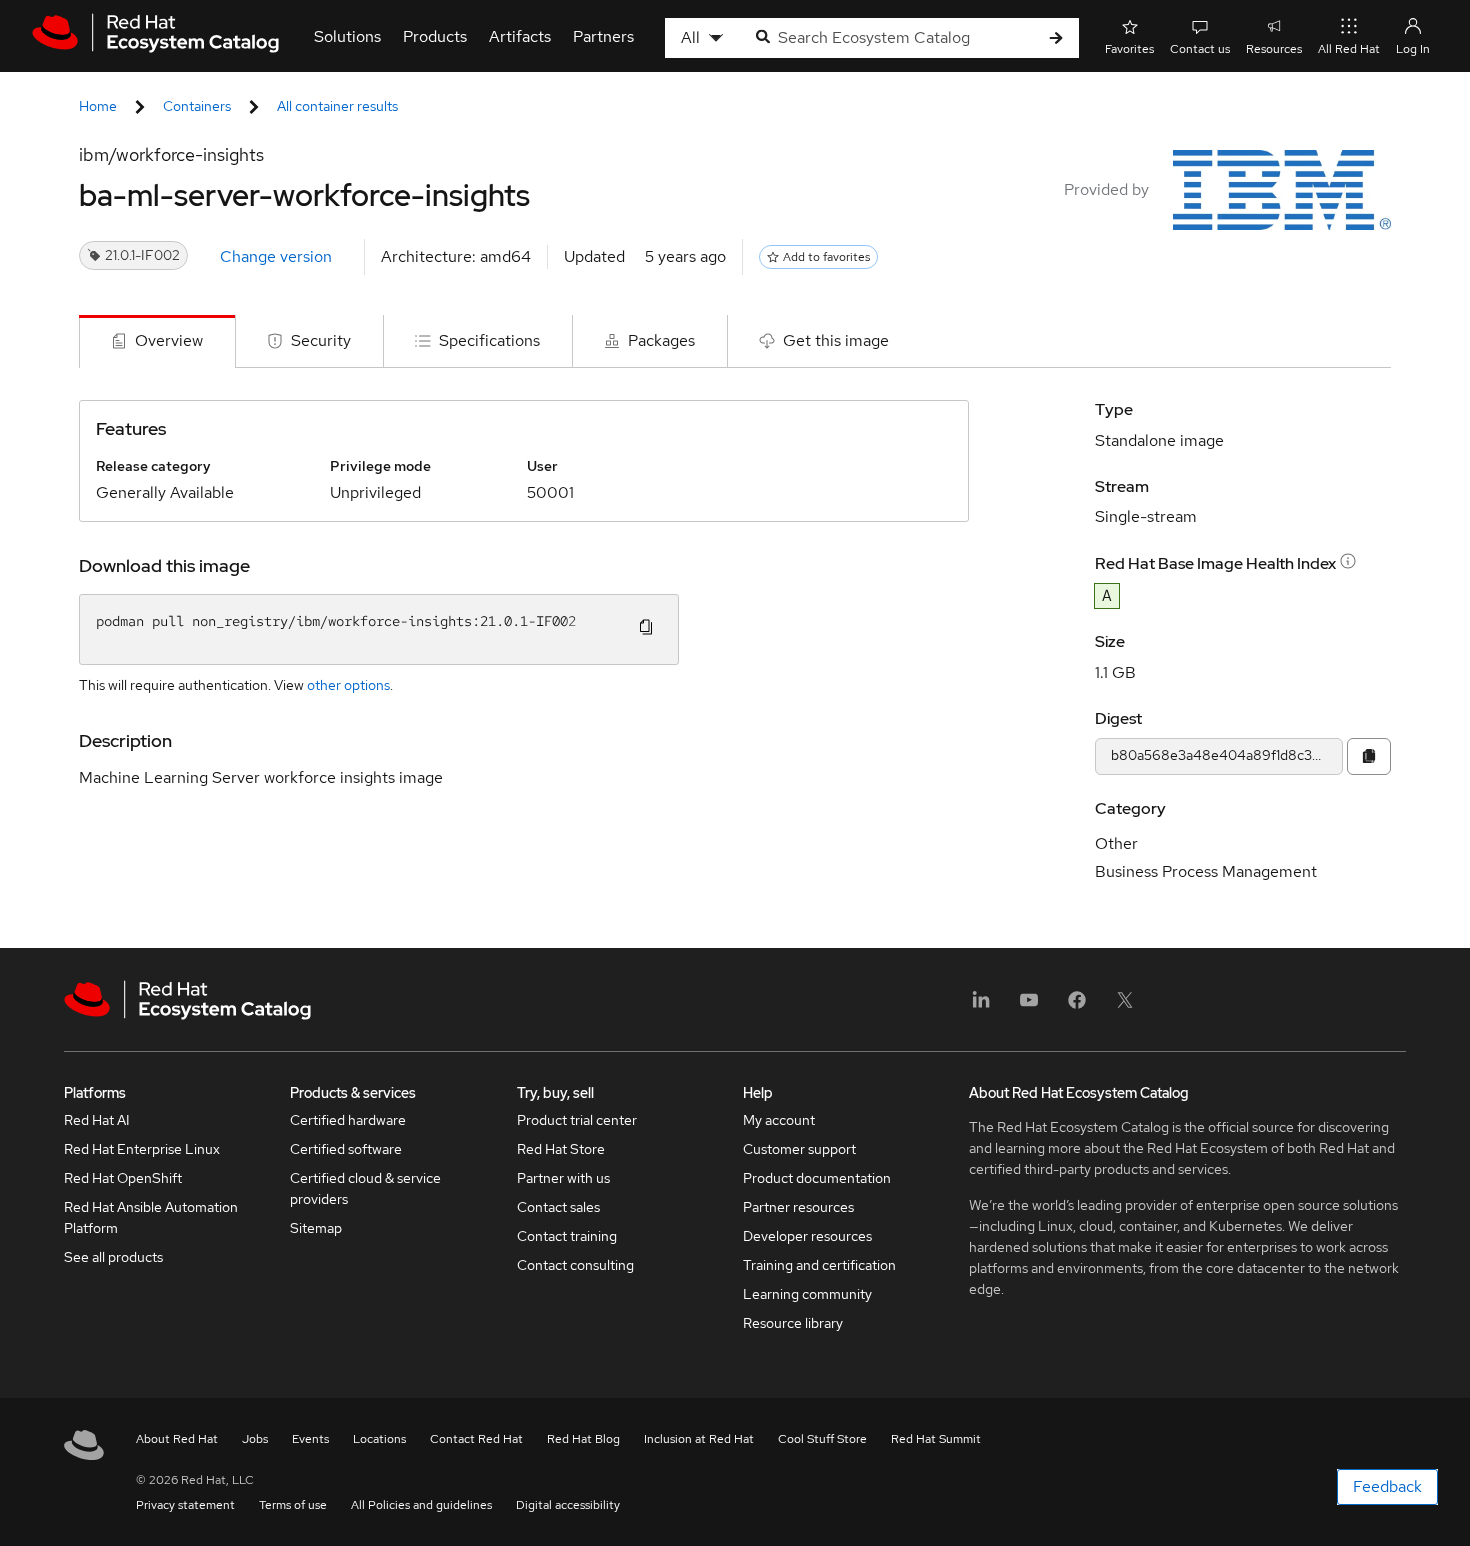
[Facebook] (1077, 1006)
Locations (379, 1439)
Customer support (799, 1149)
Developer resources (807, 1236)
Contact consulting (575, 1265)
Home (98, 106)
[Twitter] (1125, 1006)
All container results (337, 106)
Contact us (1200, 49)
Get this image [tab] (836, 340)
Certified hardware (348, 1120)
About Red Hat (177, 1439)
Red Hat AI (97, 1120)
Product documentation (817, 1178)
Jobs (255, 1439)
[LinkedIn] (981, 1006)
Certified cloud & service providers (365, 1188)
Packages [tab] (661, 340)
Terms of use (293, 1505)
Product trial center (577, 1120)
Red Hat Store (561, 1149)
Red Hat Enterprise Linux (142, 1149)
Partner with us (563, 1178)
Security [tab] (321, 340)
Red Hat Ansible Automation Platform (151, 1217)
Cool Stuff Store (822, 1439)
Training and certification (819, 1265)
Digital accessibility (568, 1505)
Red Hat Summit (936, 1439)
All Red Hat (1349, 49)
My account (779, 1120)
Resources (1274, 49)
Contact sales (558, 1207)
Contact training (567, 1236)
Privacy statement (185, 1505)
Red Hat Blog (583, 1439)
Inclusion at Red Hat (699, 1439)
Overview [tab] (169, 340)
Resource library (793, 1323)
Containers (197, 106)
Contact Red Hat (476, 1439)
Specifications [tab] (489, 340)
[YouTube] (1029, 1006)
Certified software (346, 1149)
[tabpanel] (735, 658)
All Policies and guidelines (421, 1505)
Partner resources (798, 1207)
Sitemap (316, 1228)
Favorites (1129, 49)
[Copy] (1369, 756)
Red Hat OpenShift (123, 1178)
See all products (113, 1257)
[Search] (1056, 38)
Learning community (807, 1294)
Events (310, 1439)
